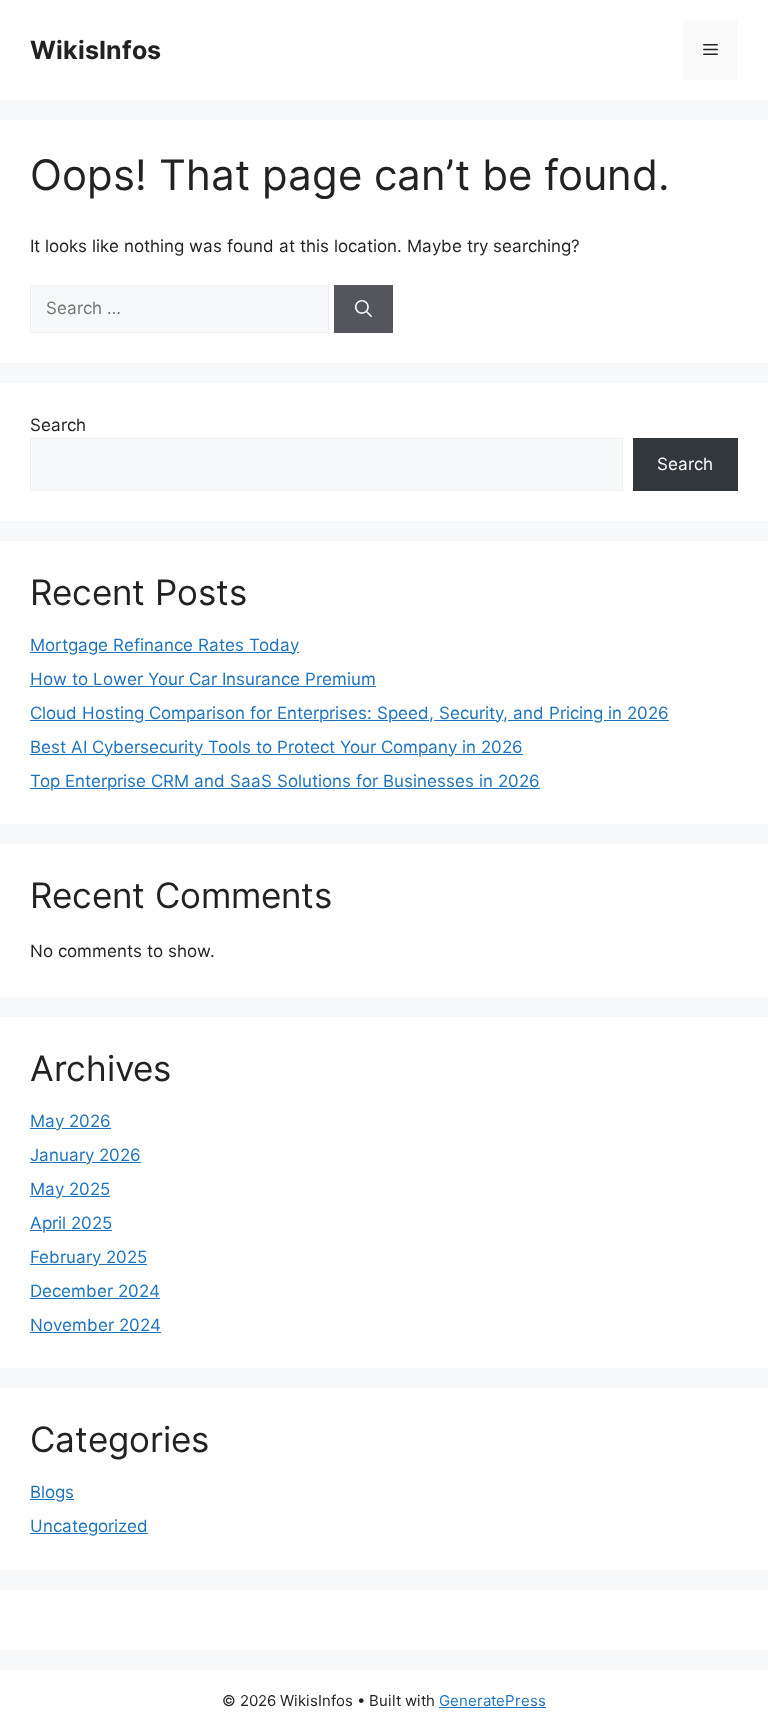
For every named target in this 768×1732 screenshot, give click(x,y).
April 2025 (71, 1223)
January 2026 (85, 1155)
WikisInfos (95, 50)
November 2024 (95, 1325)
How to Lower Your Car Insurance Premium (203, 679)
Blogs (52, 1492)
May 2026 (70, 1121)
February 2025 (88, 1257)
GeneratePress (492, 1700)
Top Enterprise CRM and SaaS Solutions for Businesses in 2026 (285, 781)
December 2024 (95, 1291)
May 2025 (70, 1189)
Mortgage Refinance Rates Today (164, 645)
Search (58, 425)
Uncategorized (89, 1526)
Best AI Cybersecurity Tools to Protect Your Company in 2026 (276, 747)
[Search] (363, 309)
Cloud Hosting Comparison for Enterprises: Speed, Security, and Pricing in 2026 (349, 713)
